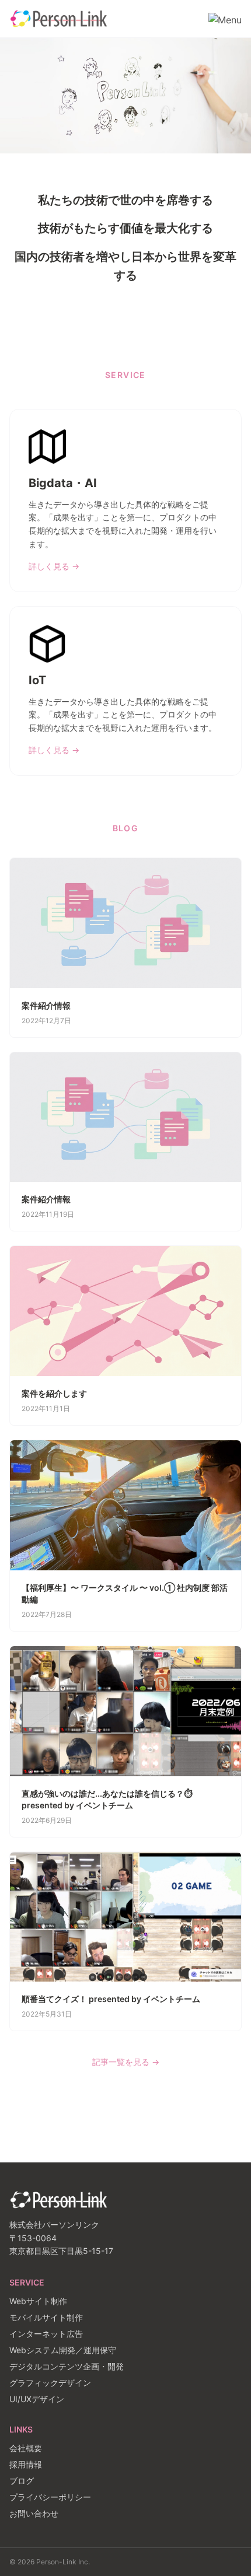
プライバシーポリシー (50, 2497)
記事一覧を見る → (126, 2062)
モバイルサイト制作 (46, 2317)
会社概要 (26, 2448)
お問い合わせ (34, 2513)
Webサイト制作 (38, 2301)
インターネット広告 (46, 2334)
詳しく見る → (54, 566)
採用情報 (26, 2464)
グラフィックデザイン (50, 2383)
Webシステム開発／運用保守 (63, 2350)
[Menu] (225, 19)
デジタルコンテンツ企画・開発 (67, 2366)
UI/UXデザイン (37, 2399)
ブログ (22, 2481)
